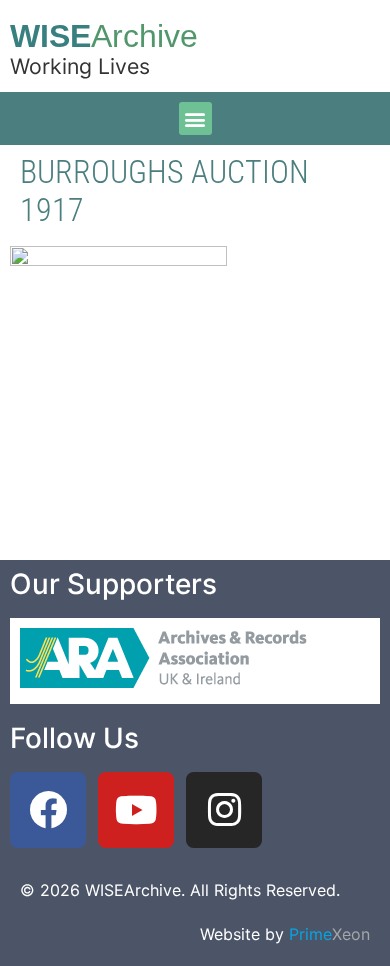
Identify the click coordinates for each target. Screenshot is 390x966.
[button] (195, 118)
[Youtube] (136, 810)
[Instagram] (224, 810)
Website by (285, 934)
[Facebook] (48, 810)
